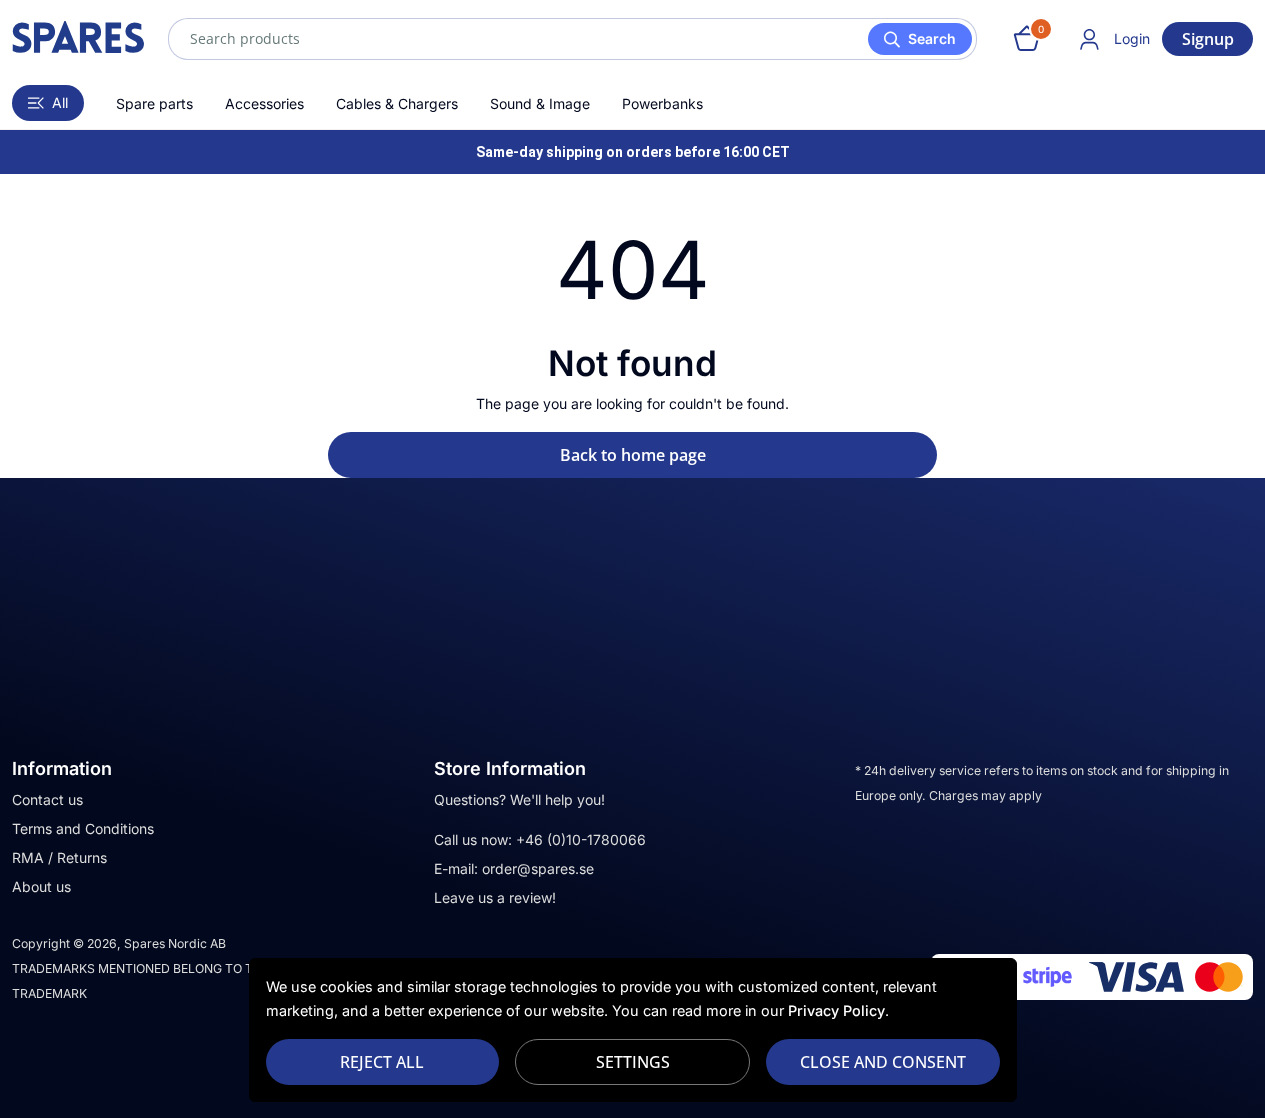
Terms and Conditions (83, 828)
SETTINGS (633, 1062)
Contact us (47, 799)
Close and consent (883, 1062)
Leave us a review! (495, 897)
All (60, 102)
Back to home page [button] (633, 455)
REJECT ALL (382, 1062)
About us (41, 886)
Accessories (264, 103)
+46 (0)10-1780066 (581, 839)
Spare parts (154, 103)
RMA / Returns (59, 857)
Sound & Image (540, 103)
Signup (1208, 39)
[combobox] (572, 39)
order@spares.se (538, 868)
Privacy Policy (836, 1010)
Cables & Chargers (397, 103)
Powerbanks (662, 103)
